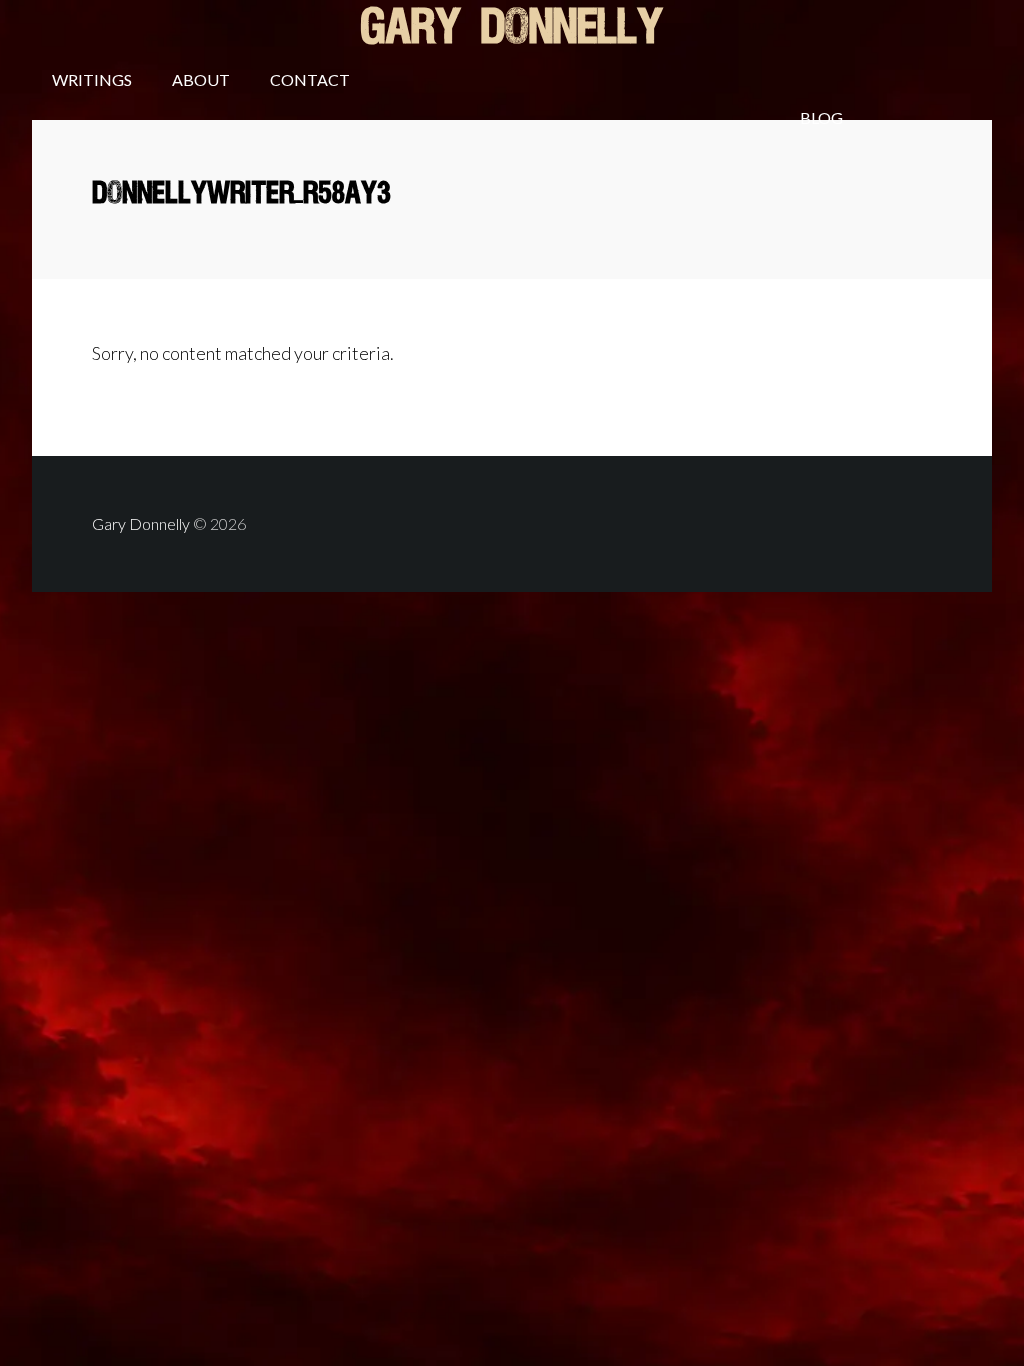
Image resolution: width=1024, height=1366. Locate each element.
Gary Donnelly (512, 28)
